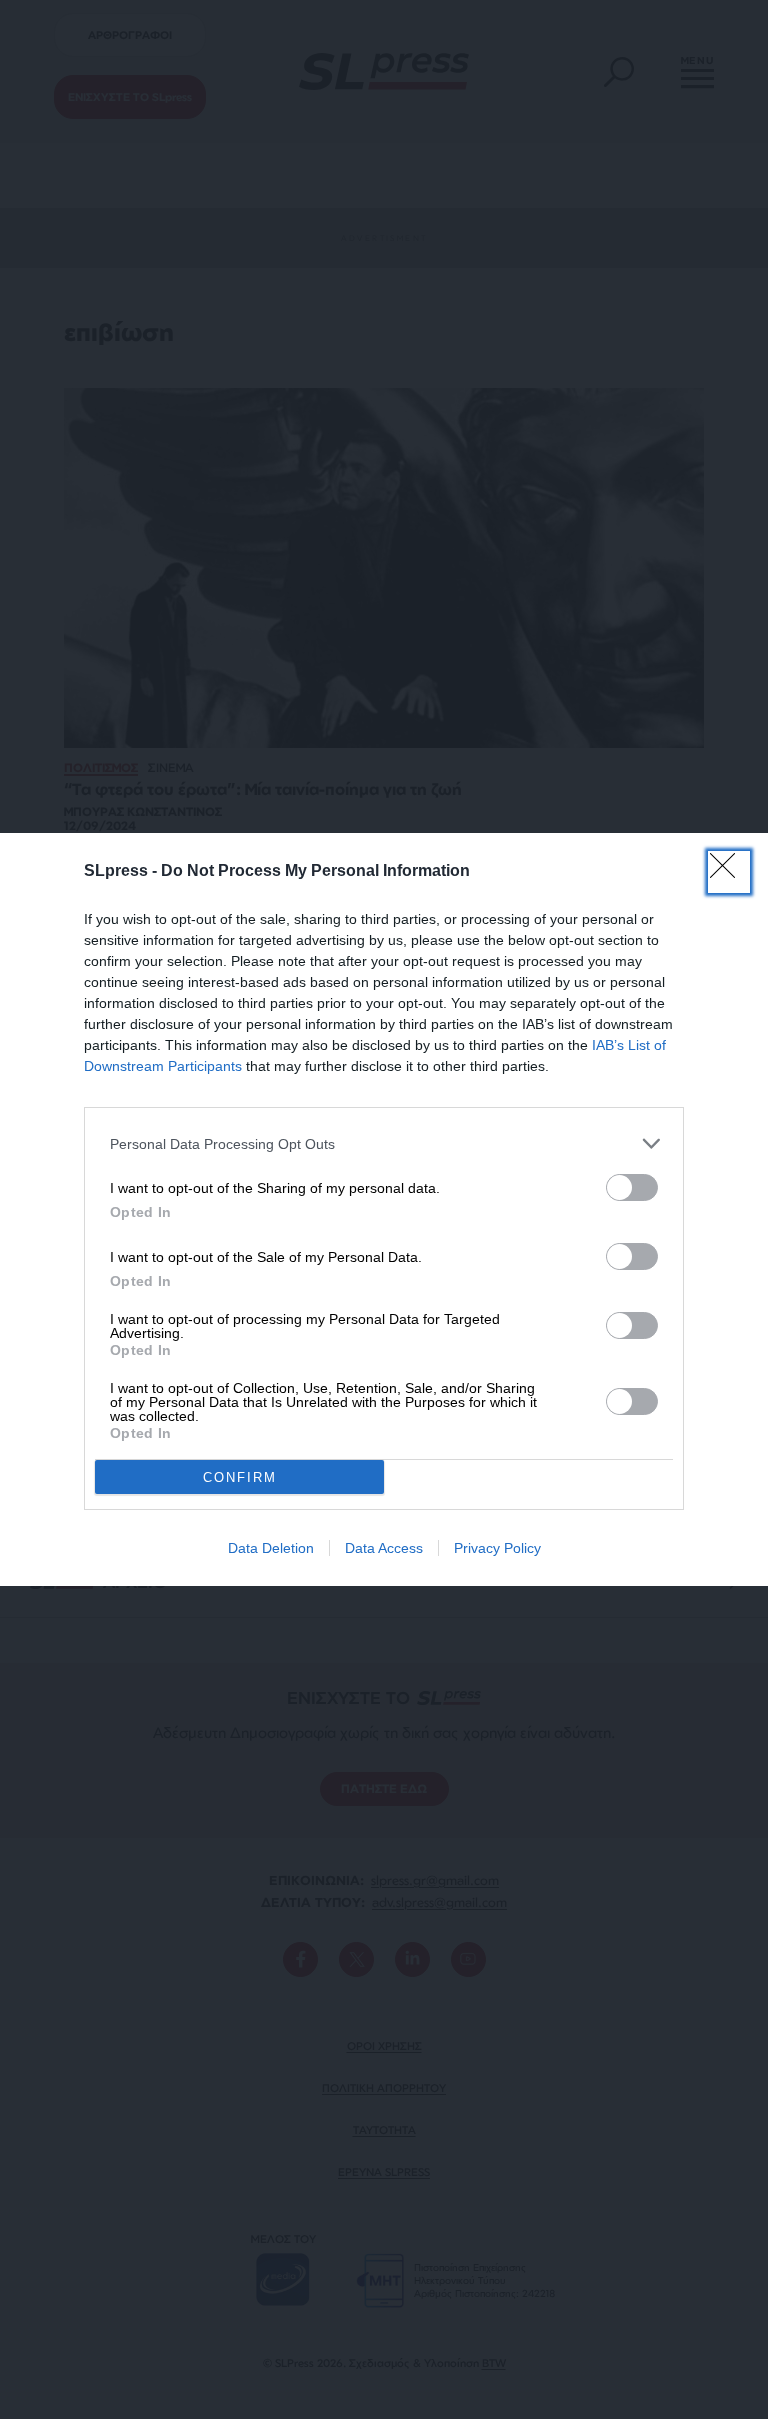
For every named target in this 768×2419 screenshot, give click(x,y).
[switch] (632, 1187)
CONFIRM (240, 1477)
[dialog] (384, 1209)
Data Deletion (271, 1548)
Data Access (384, 1548)
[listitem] (384, 1143)
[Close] (729, 872)
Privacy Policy (497, 1548)
